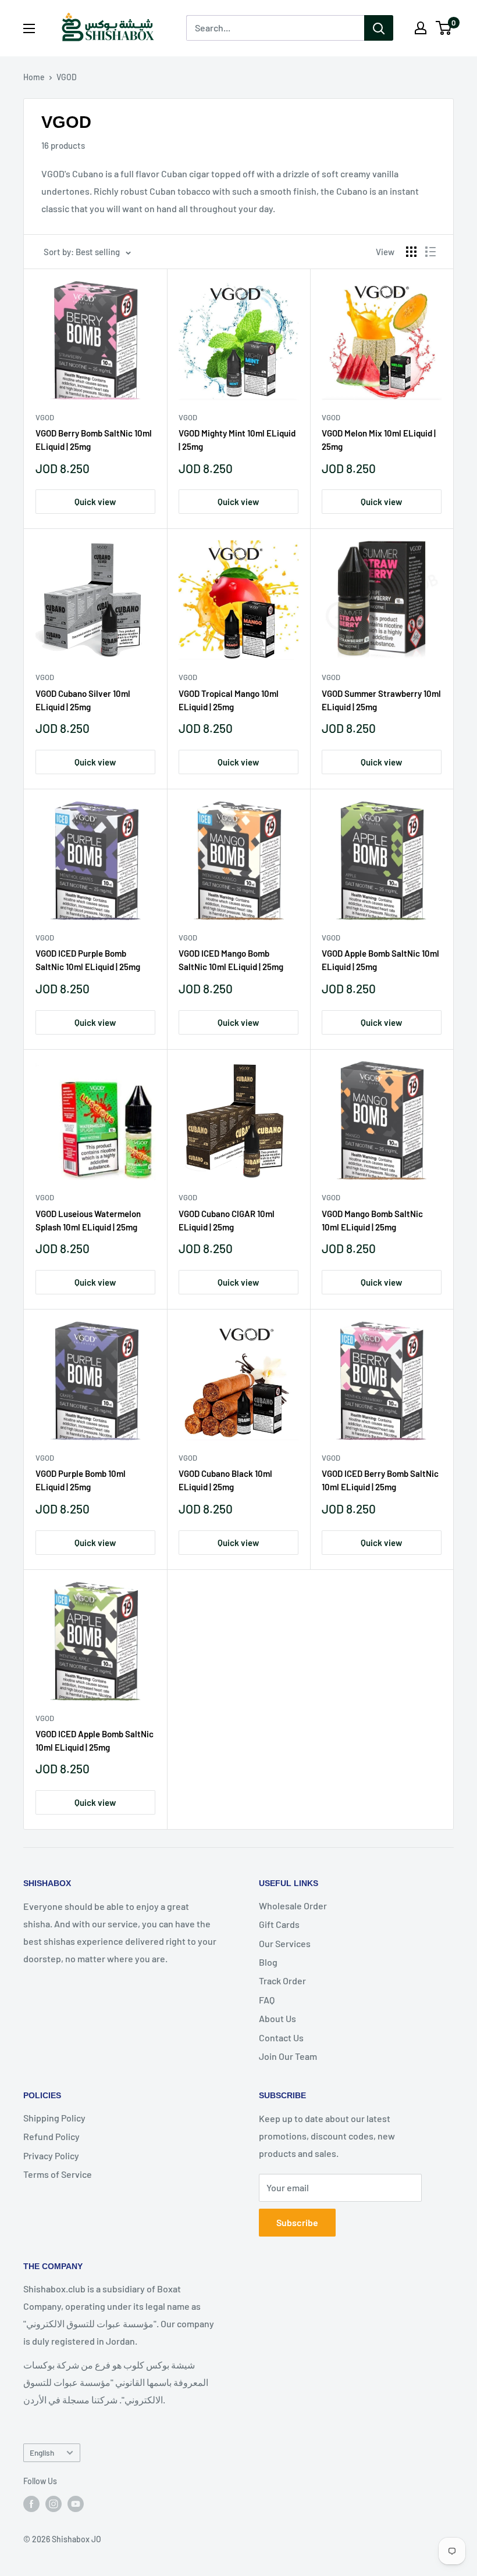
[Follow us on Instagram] (54, 2503)
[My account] (421, 28)
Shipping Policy (54, 2118)
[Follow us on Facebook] (31, 2503)
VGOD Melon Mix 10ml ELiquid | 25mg (379, 440)
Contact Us (281, 2037)
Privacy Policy (51, 2155)
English (42, 2452)
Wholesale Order (293, 1906)
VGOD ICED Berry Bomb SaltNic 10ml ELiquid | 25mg (380, 1480)
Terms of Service (58, 2174)
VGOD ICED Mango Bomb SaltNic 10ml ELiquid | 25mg (231, 960)
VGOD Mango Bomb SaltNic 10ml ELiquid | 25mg (372, 1220)
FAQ (267, 2000)
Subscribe (297, 2222)
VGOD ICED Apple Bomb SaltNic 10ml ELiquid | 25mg (95, 1740)
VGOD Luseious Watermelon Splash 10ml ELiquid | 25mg (88, 1220)
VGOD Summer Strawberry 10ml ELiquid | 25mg (381, 700)
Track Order (282, 1981)
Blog (268, 1962)
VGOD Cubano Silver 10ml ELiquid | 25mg (83, 700)
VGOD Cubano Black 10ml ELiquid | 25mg (225, 1480)
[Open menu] (29, 28)
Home (34, 77)
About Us (277, 2018)
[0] (444, 28)
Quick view (95, 502)
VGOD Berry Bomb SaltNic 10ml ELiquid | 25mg (94, 440)
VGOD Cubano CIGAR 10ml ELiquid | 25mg (227, 1220)
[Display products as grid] (411, 252)
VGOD (67, 77)
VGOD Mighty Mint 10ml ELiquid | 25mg (237, 440)
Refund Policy (51, 2136)
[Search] (379, 28)
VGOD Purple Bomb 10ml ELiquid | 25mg (81, 1480)
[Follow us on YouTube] (76, 2503)
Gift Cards (279, 1924)
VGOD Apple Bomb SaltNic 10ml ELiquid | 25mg (380, 960)
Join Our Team (288, 2056)
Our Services (285, 1943)
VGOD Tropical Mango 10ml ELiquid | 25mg (229, 700)
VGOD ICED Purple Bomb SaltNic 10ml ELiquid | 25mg (88, 960)
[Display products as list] (430, 252)
